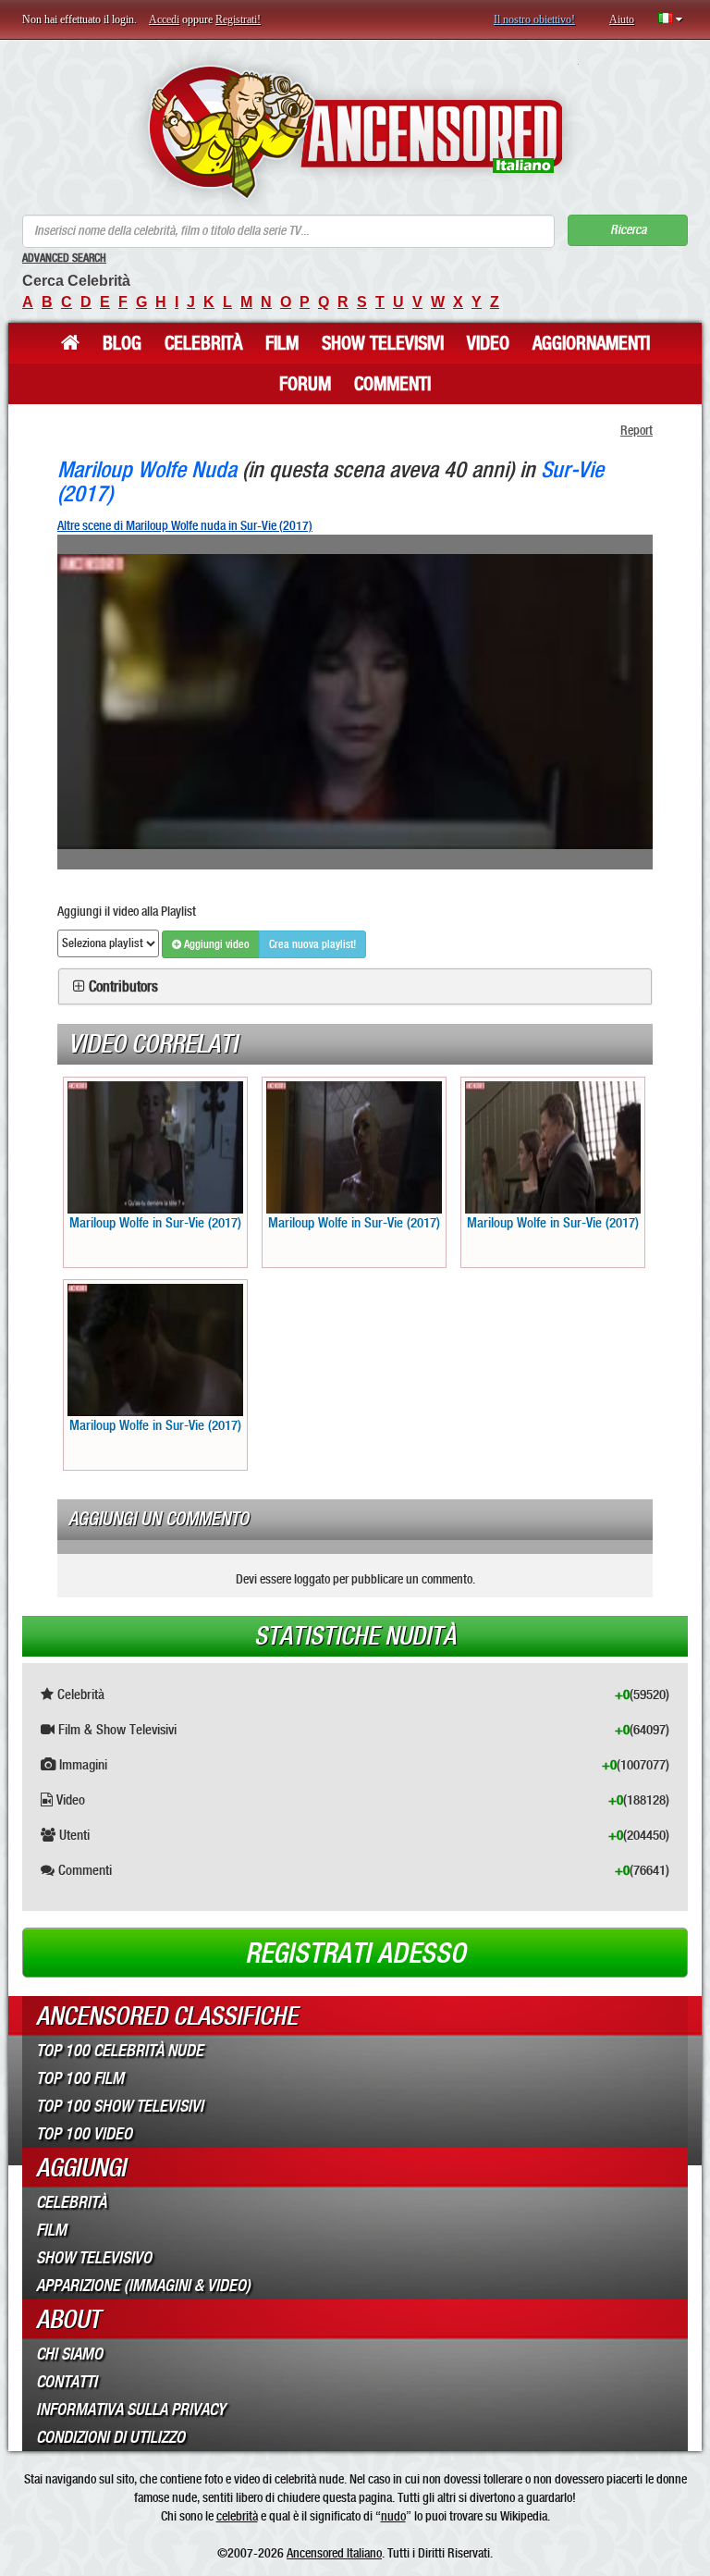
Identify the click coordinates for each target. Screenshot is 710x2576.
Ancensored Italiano (334, 2553)
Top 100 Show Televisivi (120, 2106)
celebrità (237, 2516)
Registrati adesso (355, 1954)
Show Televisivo (94, 2258)
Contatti (67, 2382)
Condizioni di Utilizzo (110, 2437)
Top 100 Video (84, 2134)
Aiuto (622, 19)
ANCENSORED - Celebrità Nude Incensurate (355, 132)
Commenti (392, 384)
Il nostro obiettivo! (534, 19)
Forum (305, 384)
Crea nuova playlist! (312, 944)
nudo (393, 2516)
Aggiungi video (215, 944)
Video (488, 343)
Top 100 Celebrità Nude (120, 2051)
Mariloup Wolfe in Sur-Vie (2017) (155, 1223)
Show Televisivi (383, 343)
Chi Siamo (69, 2354)
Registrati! (238, 19)
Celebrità (203, 343)
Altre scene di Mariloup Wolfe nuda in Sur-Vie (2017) (185, 525)
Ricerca (628, 230)
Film (282, 343)
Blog (122, 343)
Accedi (164, 19)
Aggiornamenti (591, 343)
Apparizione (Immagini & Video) (143, 2286)
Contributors (123, 987)
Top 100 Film (80, 2078)
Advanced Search (64, 258)
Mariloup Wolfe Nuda (147, 469)
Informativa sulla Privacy (131, 2410)
